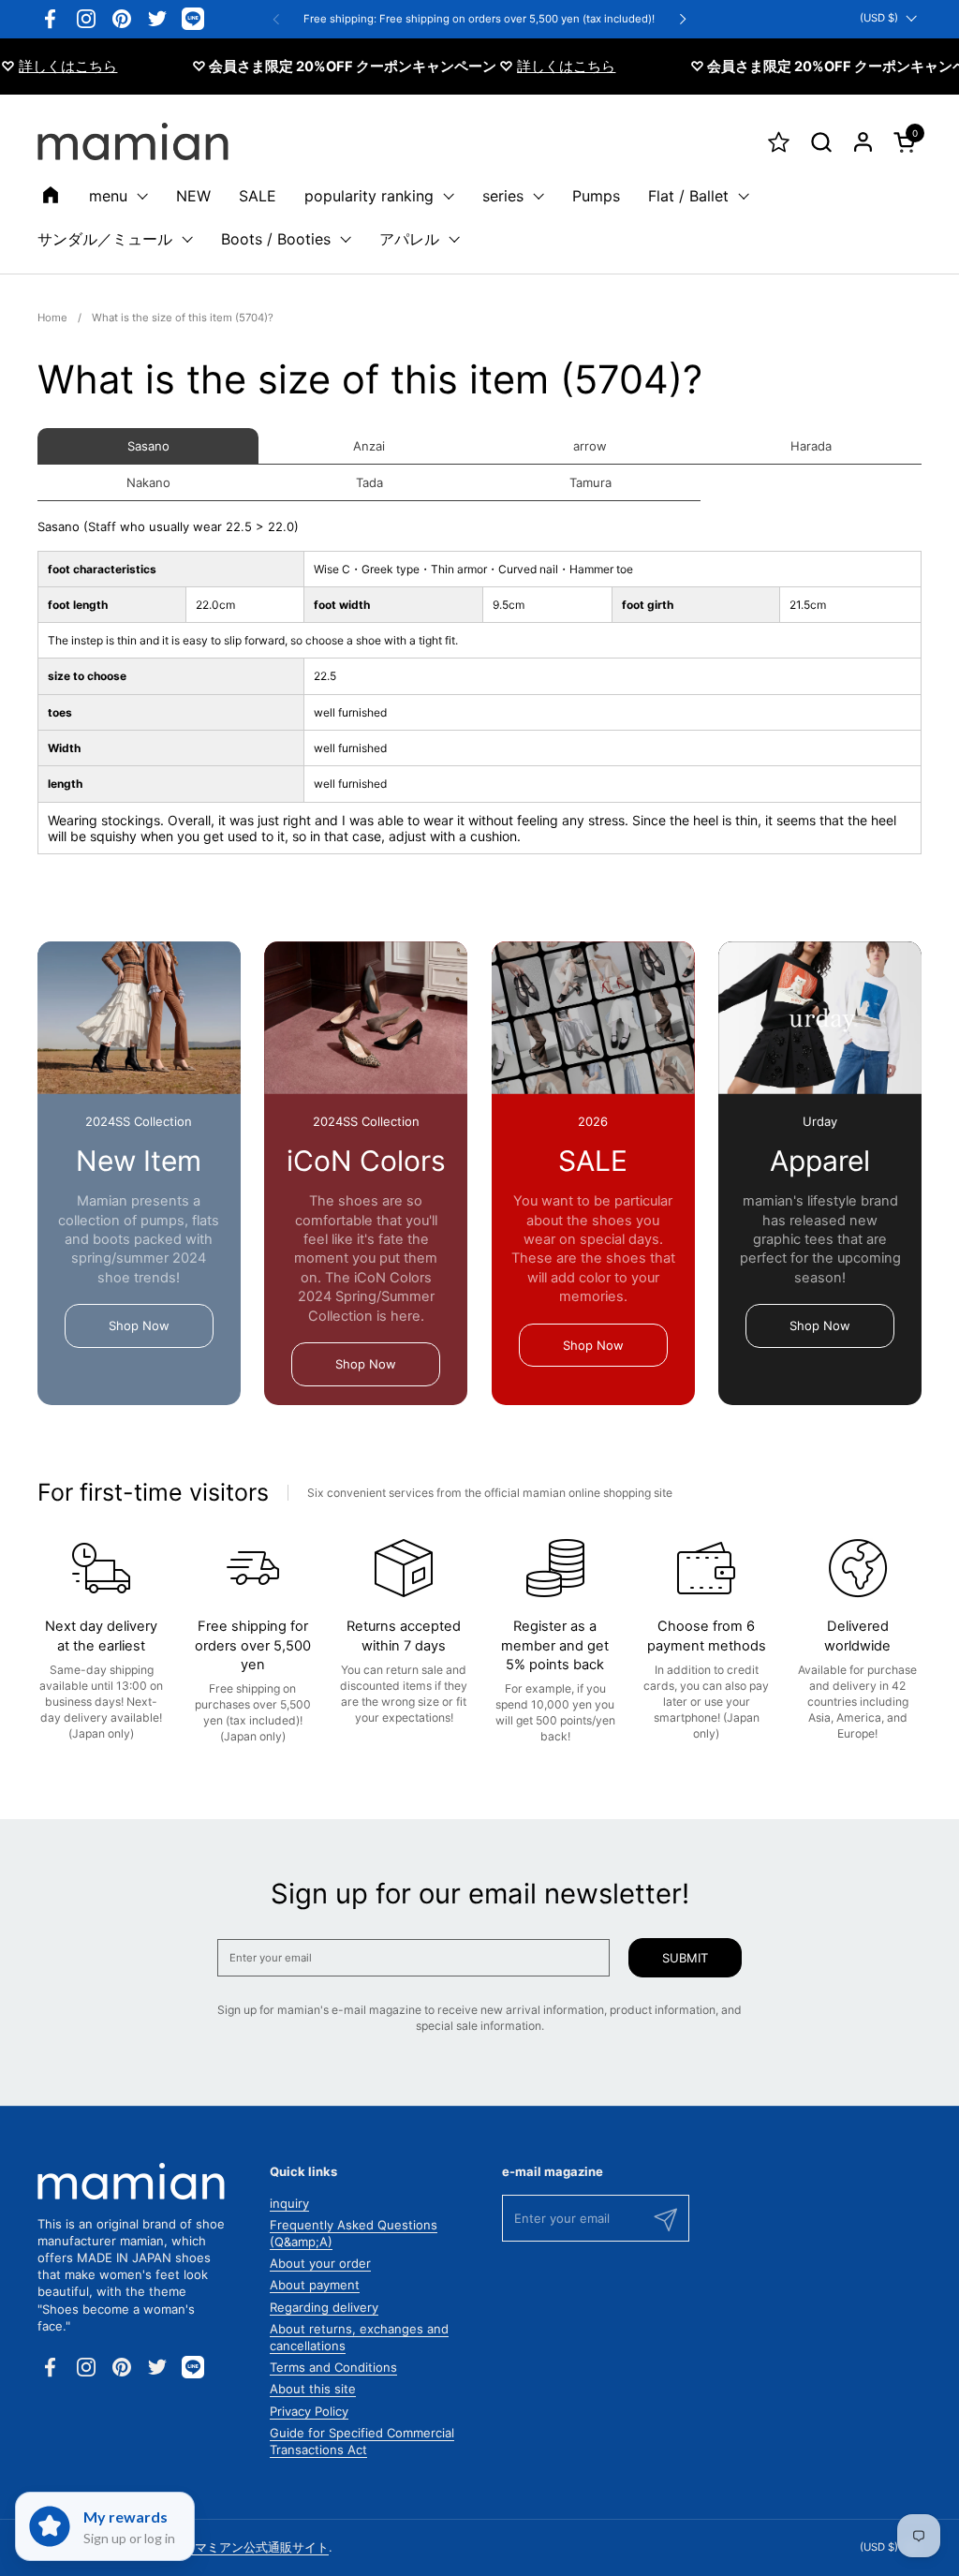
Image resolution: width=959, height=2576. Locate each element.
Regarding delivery (324, 2307)
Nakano (148, 482)
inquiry (289, 2203)
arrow (590, 446)
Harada (811, 446)
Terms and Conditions (333, 2367)
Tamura (590, 482)
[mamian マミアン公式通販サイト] (133, 141)
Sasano (148, 446)
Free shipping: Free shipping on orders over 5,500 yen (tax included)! (479, 19)
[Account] (863, 142)
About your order (320, 2263)
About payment (315, 2285)
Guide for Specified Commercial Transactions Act (362, 2441)
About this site (313, 2389)
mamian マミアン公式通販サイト (238, 2547)
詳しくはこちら (535, 67)
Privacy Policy (309, 2411)
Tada (369, 482)
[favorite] (779, 142)
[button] (821, 142)
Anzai (369, 446)
